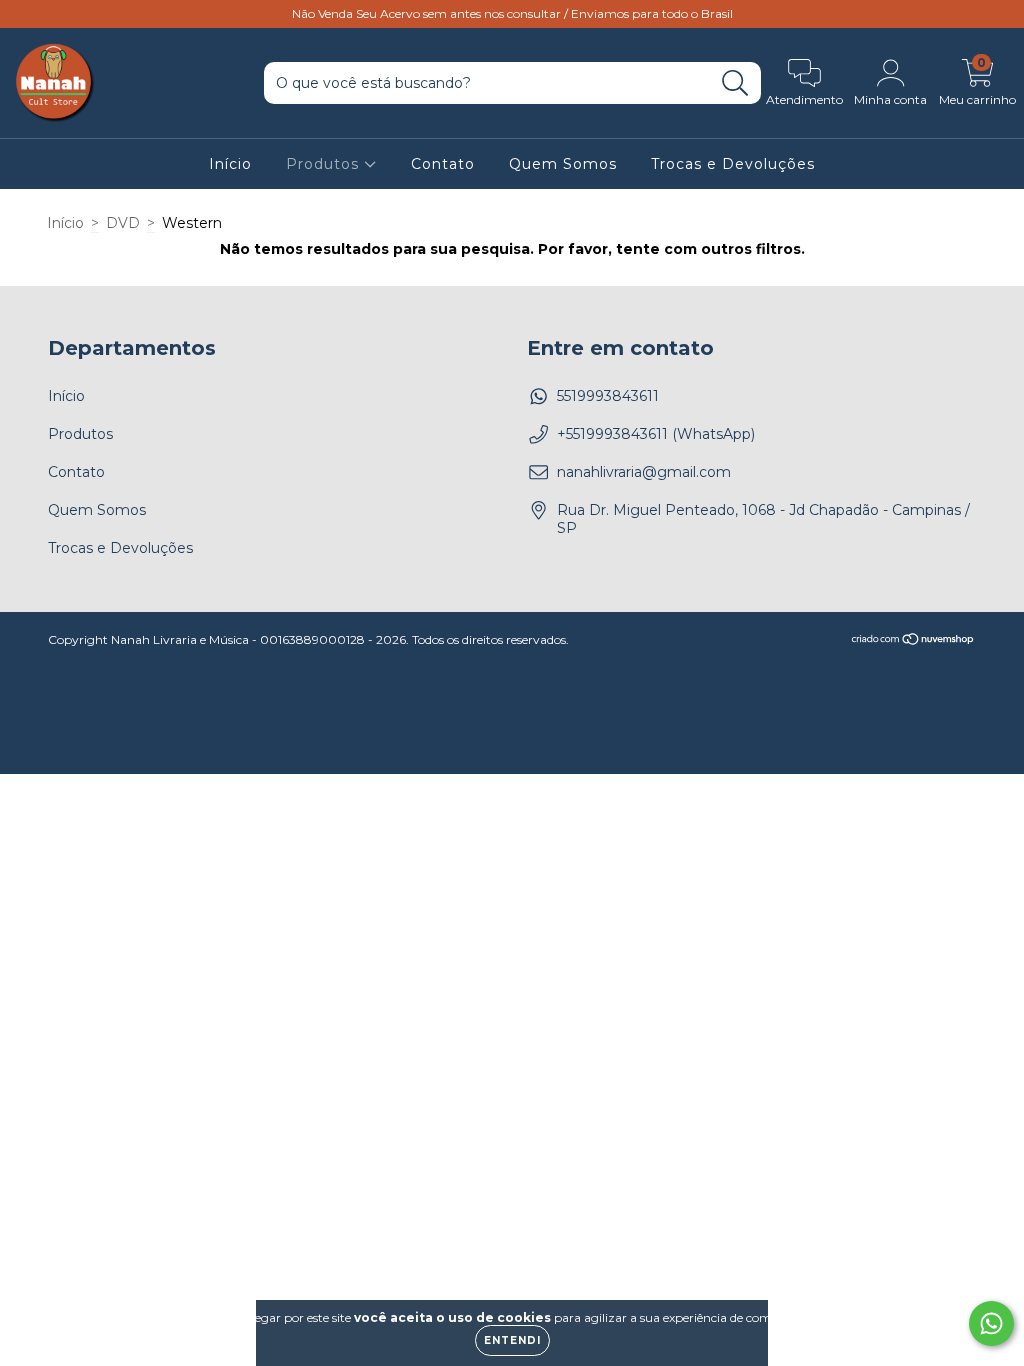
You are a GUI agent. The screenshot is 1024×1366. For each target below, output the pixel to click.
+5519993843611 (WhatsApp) (656, 434)
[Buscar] (735, 83)
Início (230, 164)
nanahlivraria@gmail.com (644, 472)
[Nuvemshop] (913, 640)
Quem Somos (563, 164)
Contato (443, 164)
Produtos (325, 164)
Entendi (512, 1340)
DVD (123, 223)
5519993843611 (608, 396)
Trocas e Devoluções (733, 164)
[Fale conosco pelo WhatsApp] (991, 1323)
